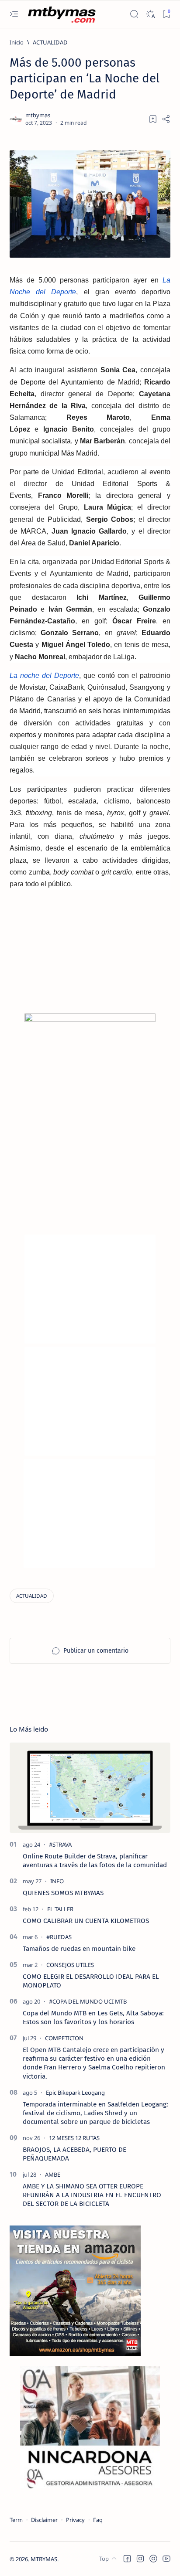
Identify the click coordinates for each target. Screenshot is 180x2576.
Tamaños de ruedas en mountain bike (79, 1949)
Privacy (75, 2520)
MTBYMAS (44, 2559)
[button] (127, 2559)
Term (16, 2520)
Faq (98, 2520)
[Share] (166, 119)
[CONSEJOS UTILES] (70, 1965)
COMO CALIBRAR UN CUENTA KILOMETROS (86, 1921)
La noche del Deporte (44, 675)
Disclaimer (44, 2520)
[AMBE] (53, 2174)
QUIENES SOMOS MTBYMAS (63, 1893)
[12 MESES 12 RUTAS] (74, 2138)
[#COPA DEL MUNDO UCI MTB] (88, 2001)
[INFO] (57, 1881)
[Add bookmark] (153, 119)
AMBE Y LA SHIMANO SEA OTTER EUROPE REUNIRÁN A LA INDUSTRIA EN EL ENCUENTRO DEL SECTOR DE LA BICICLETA (92, 2195)
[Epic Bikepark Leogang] (75, 2093)
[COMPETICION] (64, 2038)
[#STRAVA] (60, 1844)
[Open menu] (14, 14)
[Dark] (150, 14)
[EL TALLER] (60, 1909)
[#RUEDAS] (59, 1937)
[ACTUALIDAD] (32, 1596)
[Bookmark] (166, 14)
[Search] (134, 14)
